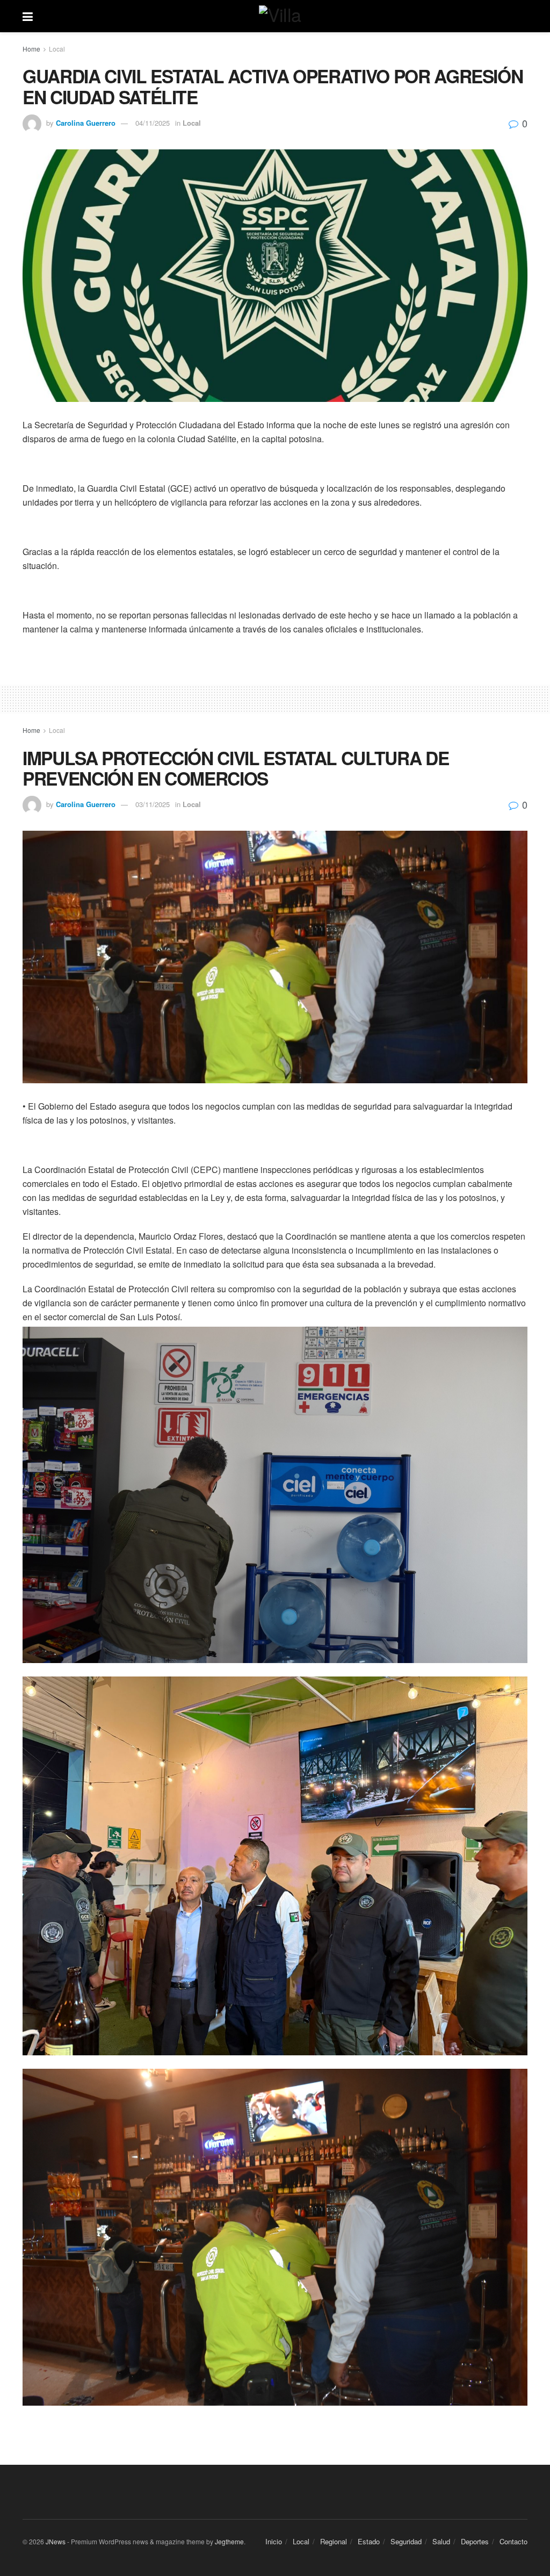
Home (31, 49)
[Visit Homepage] (283, 16)
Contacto (513, 2541)
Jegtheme (229, 2541)
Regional (334, 2541)
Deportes (475, 2541)
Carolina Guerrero (86, 123)
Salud (441, 2541)
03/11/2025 (153, 804)
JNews (56, 2541)
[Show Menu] (28, 16)
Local (57, 49)
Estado (369, 2541)
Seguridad (406, 2541)
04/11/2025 (153, 123)
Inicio (274, 2541)
